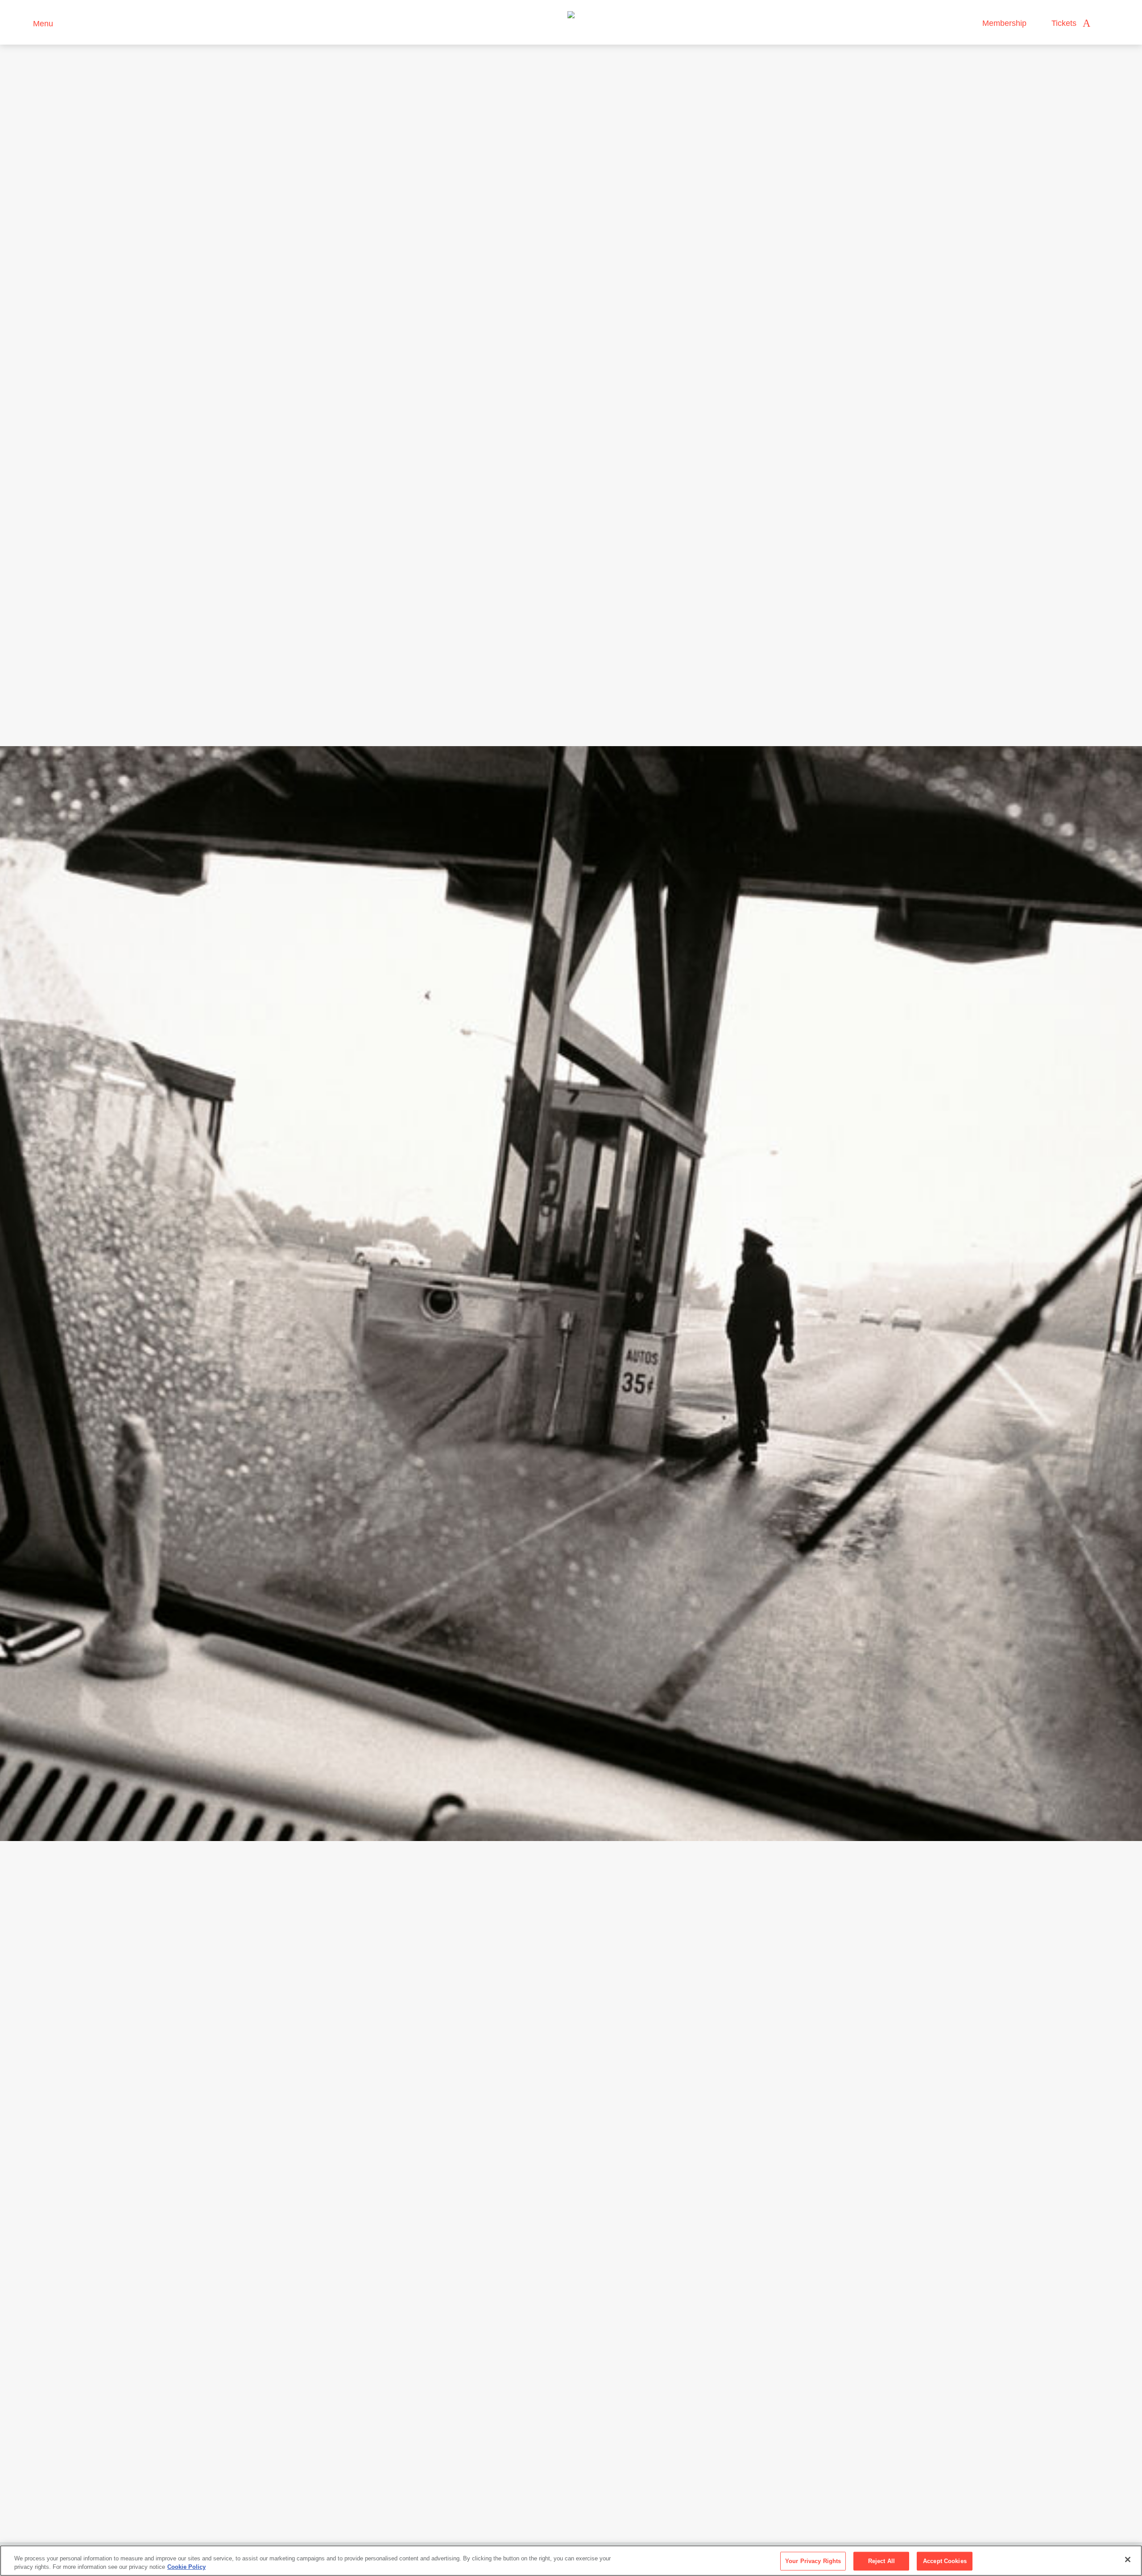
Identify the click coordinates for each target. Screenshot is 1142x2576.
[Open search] (1106, 23)
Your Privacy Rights (813, 2561)
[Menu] (22, 23)
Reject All (881, 2561)
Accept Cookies (945, 2561)
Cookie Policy (186, 2567)
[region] (571, 2561)
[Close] (1128, 2559)
